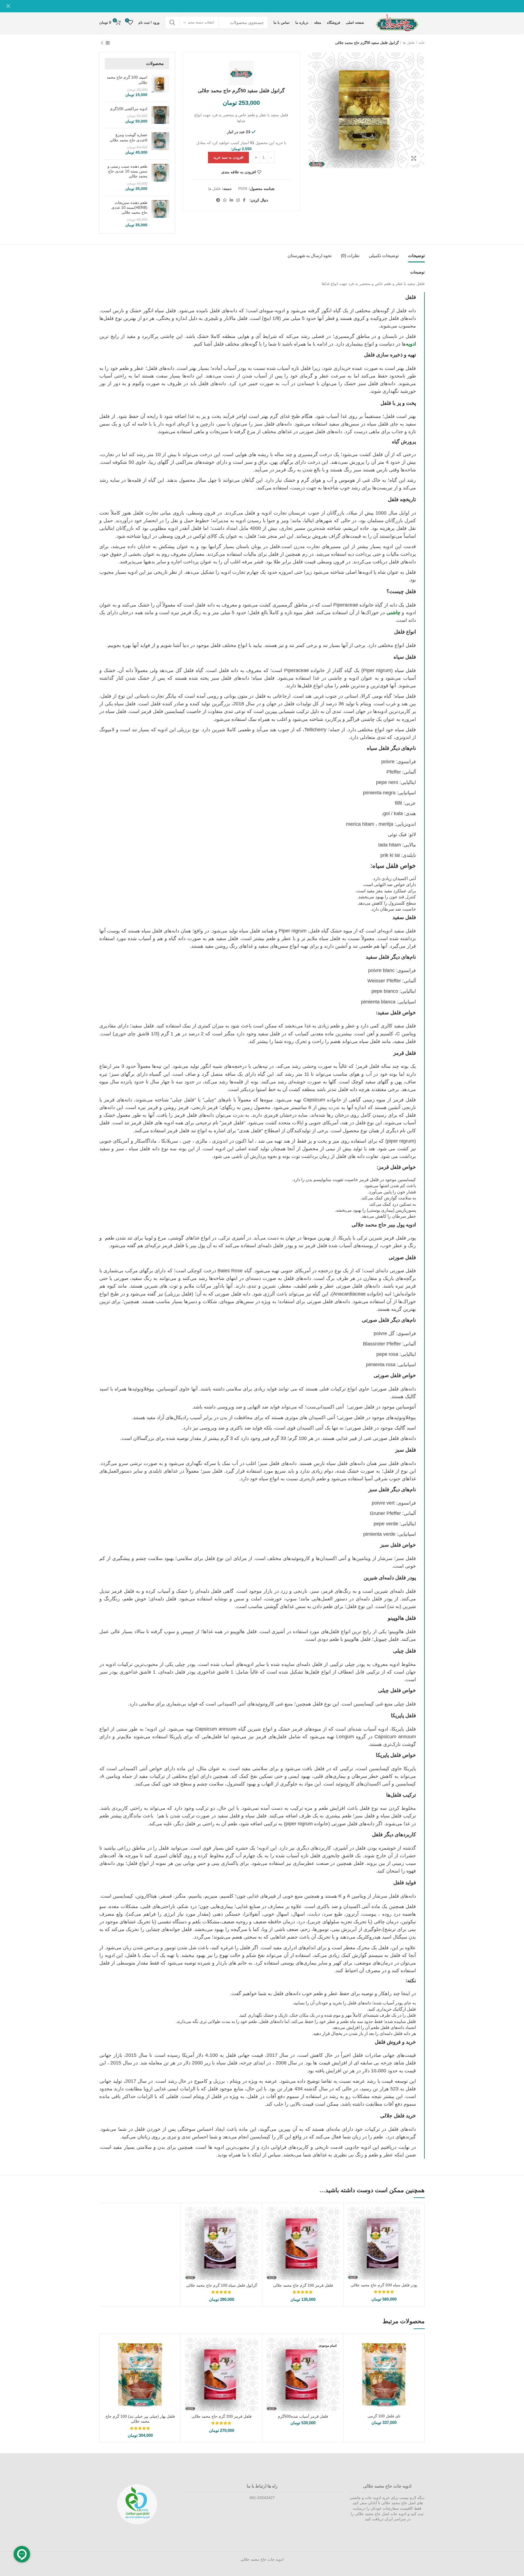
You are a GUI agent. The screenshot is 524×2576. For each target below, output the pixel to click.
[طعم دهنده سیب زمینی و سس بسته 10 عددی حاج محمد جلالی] (160, 178)
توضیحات (416, 256)
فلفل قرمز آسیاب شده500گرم (303, 2416)
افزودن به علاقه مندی (239, 172)
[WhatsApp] (225, 200)
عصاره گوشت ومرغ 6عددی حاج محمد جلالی (128, 137)
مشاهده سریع (352, 2216)
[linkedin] (231, 200)
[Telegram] (218, 200)
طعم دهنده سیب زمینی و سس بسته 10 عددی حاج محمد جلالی (127, 171)
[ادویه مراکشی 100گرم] (160, 115)
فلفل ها (409, 43)
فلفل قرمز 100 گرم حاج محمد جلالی (303, 2285)
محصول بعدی (102, 43)
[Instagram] (238, 200)
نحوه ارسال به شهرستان (310, 256)
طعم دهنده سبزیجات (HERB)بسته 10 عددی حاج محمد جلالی (129, 207)
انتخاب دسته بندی (201, 22)
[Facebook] (244, 200)
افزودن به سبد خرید (228, 157)
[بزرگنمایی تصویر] (414, 158)
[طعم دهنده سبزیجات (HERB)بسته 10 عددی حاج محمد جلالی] (160, 214)
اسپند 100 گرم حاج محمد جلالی (127, 80)
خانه (422, 43)
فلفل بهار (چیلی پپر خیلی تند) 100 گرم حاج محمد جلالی (140, 2419)
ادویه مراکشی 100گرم (129, 109)
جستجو (172, 22)
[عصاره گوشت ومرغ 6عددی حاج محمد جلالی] (160, 144)
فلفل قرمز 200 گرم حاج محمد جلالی (222, 2416)
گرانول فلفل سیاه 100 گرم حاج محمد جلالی (222, 2285)
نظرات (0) (350, 256)
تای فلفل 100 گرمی (384, 2416)
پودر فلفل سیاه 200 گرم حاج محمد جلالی (384, 2285)
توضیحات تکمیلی (384, 256)
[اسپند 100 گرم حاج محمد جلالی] (160, 86)
